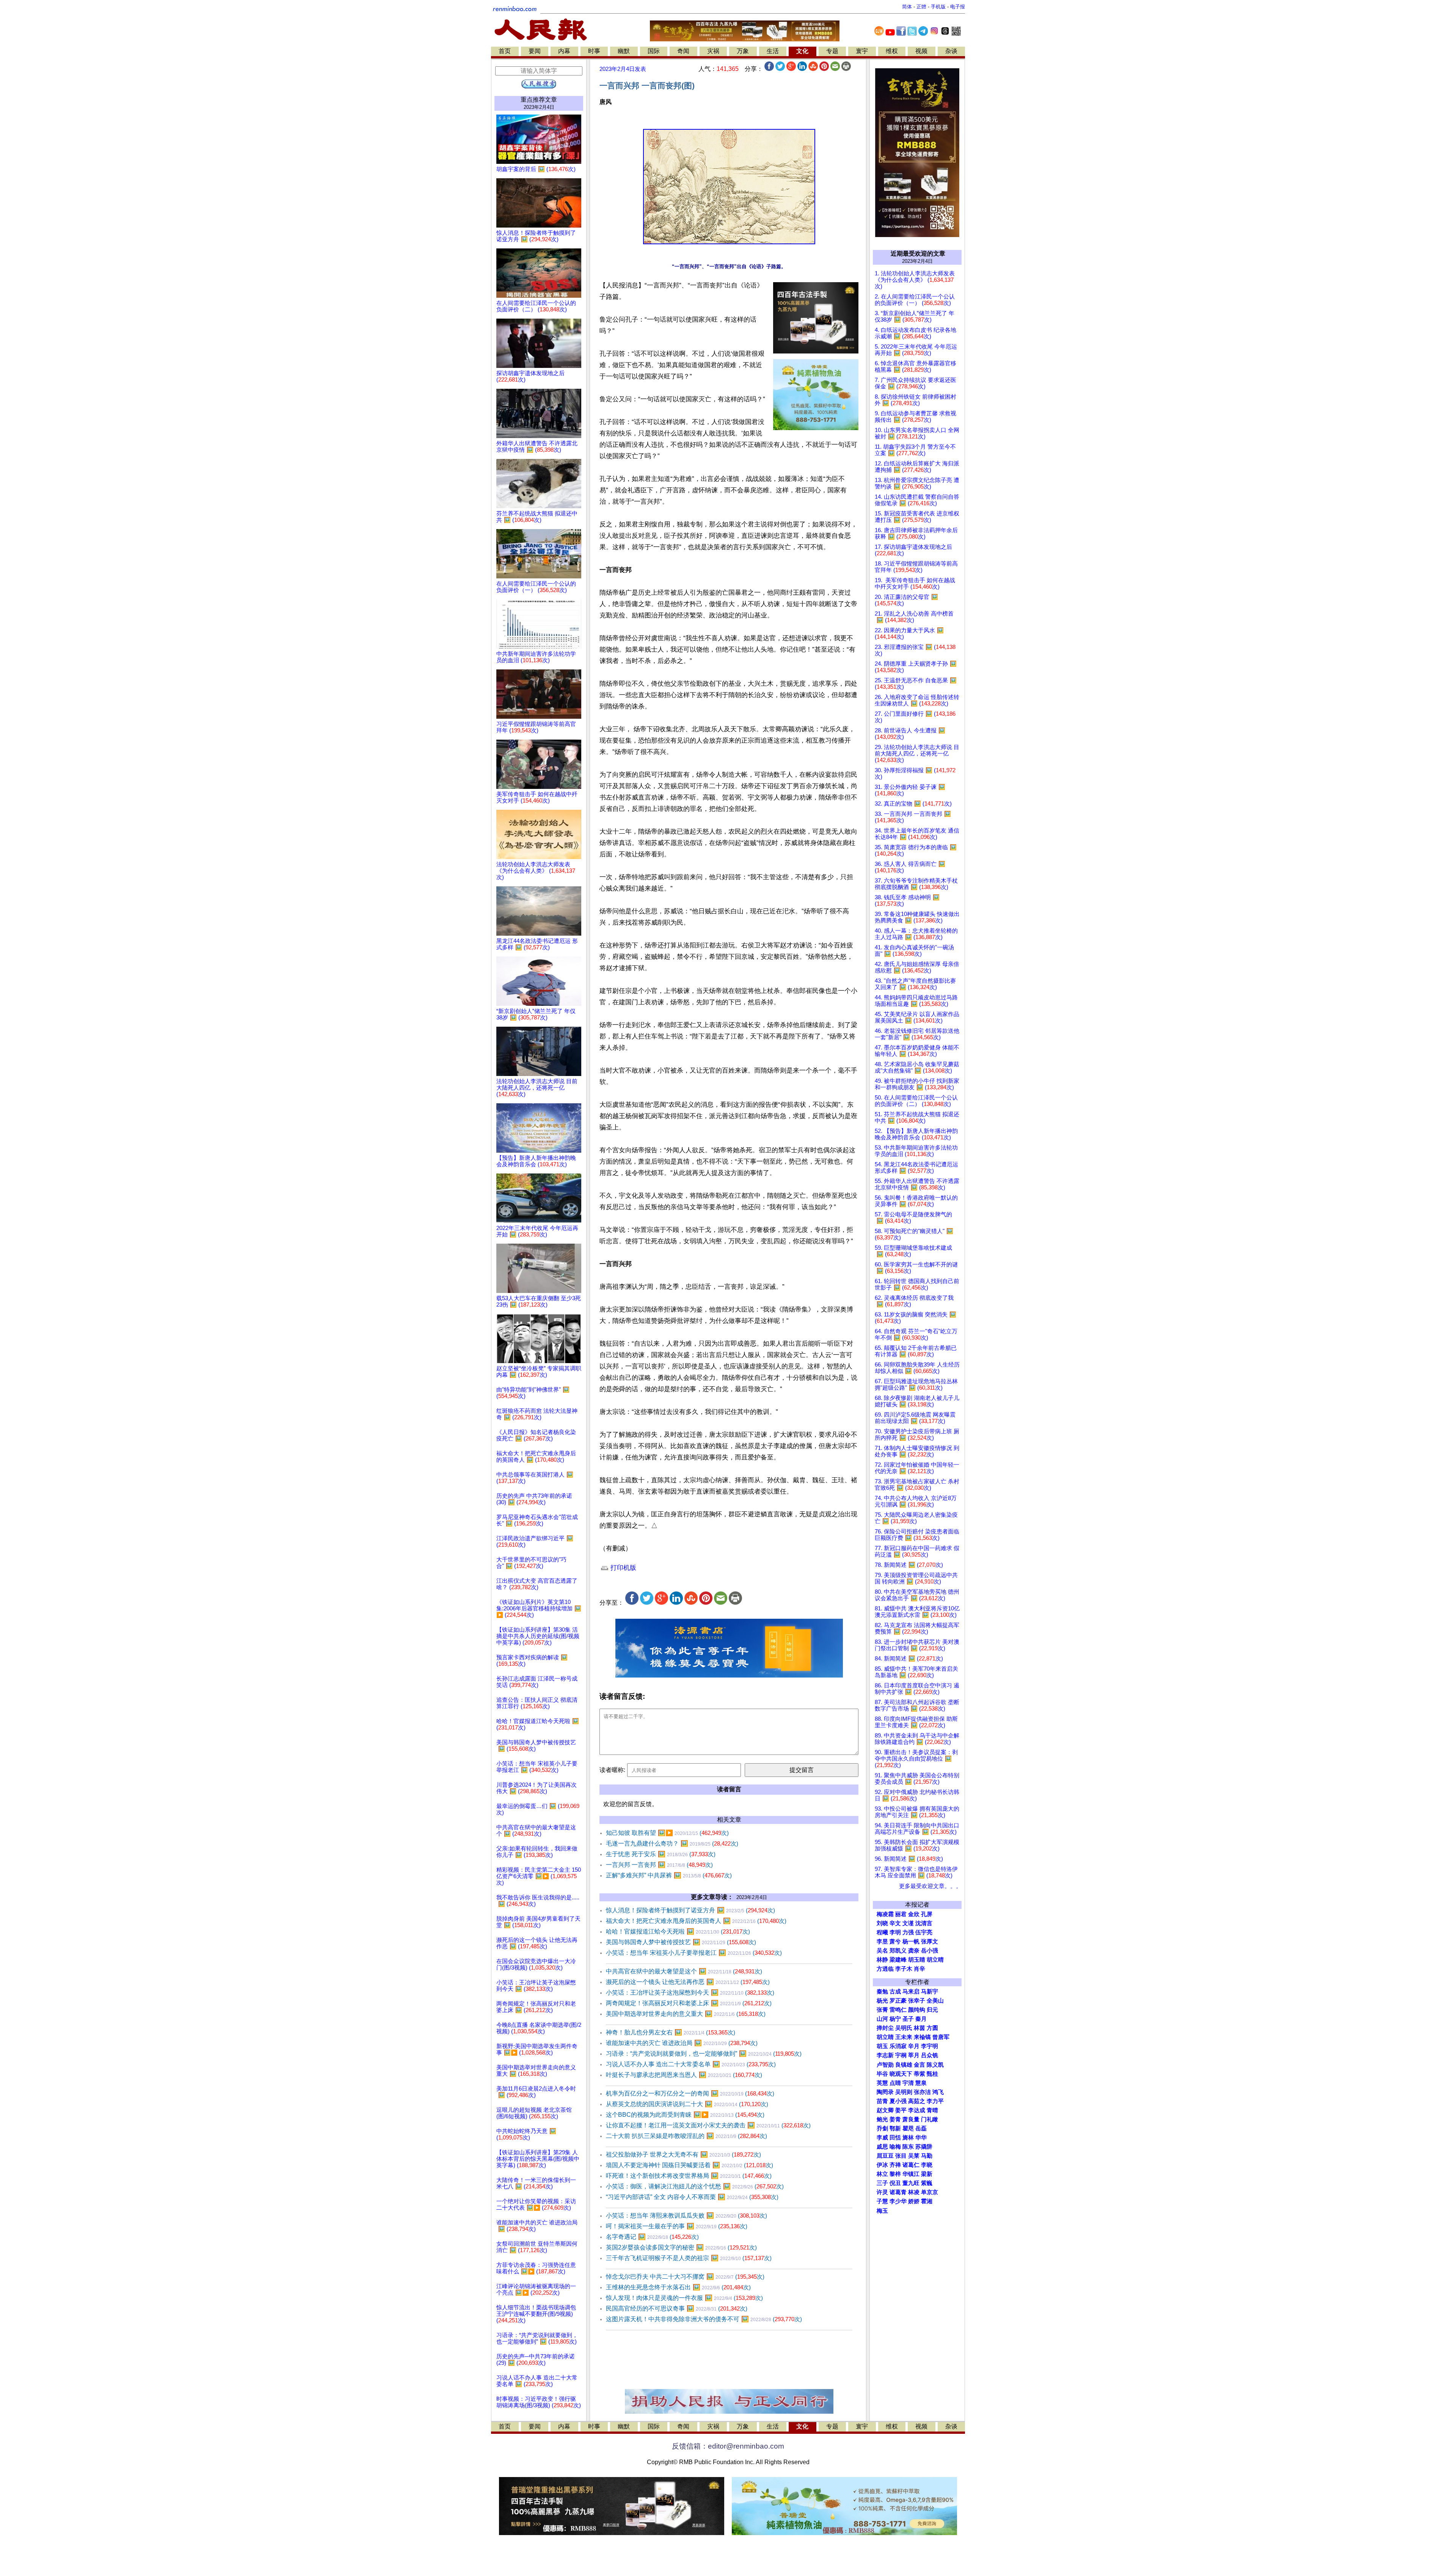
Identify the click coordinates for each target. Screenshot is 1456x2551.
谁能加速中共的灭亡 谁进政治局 (682, 2043)
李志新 (885, 2055)
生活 (773, 51)
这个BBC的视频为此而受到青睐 (685, 2115)
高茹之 (917, 2101)
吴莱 (914, 2156)
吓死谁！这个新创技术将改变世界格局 (689, 2176)
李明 (895, 1932)
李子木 (904, 1969)
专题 (832, 51)
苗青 (882, 2101)
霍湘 (927, 2201)
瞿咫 (908, 2128)
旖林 (908, 2138)
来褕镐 (922, 2037)
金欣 (914, 1914)
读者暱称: (612, 1770)
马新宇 (930, 1992)
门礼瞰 (930, 2119)
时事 (594, 51)
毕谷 (882, 2074)
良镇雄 (904, 2065)
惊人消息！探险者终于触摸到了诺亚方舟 (690, 1910)
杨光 (882, 2001)
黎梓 (895, 2174)
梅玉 (882, 2211)
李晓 (927, 2165)
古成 (895, 1992)
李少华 (898, 2201)
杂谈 (951, 51)
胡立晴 (935, 1960)
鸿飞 (938, 2092)
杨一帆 (911, 1942)
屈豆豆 (885, 2156)
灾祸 (713, 51)
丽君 (901, 1914)
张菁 (882, 2010)
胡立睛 (885, 2037)
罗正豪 (898, 2001)
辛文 (895, 1923)
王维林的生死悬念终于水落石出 (678, 2287)
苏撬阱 (924, 2147)
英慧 (882, 2083)
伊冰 (882, 2165)
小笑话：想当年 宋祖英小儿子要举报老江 (694, 1953)
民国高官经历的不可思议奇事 (677, 2308)
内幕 (564, 51)
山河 (882, 2019)
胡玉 (882, 2046)
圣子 (908, 2019)
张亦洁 (922, 2092)
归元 (932, 2010)
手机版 (938, 7)
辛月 (914, 2046)
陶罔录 (885, 2092)
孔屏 (927, 1914)
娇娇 (914, 2201)
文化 (802, 51)
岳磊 (921, 2128)
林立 (882, 2174)
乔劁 (882, 2128)
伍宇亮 (924, 1932)
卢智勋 (885, 2065)
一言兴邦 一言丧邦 (659, 1865)
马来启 (911, 1992)
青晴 (932, 2110)
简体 (907, 7)
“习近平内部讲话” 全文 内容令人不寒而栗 (692, 2197)
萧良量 (911, 2119)
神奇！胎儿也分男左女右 (671, 2032)
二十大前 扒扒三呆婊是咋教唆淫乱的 (686, 2136)
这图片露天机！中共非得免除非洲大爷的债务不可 (704, 2319)
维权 (892, 51)
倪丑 (895, 2183)
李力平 (935, 2101)
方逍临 (885, 1969)
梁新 (927, 2174)
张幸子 (917, 2001)
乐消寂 (898, 2046)
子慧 (882, 2201)
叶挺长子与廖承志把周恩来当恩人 (684, 2075)
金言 (919, 2065)
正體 (921, 7)
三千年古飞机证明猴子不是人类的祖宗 (689, 2258)
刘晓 (882, 1923)
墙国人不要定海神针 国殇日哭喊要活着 (690, 2165)
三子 (882, 2183)
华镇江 (911, 2174)
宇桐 (901, 2055)
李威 (882, 2138)
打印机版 (622, 1568)
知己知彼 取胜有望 (667, 1833)
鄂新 (895, 2128)
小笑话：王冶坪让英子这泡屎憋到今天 (690, 1993)
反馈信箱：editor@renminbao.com (728, 2446)
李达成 (917, 2110)
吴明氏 (904, 2028)
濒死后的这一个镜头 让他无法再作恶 (688, 1982)
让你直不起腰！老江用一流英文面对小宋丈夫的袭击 (708, 2125)
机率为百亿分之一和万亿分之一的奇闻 (690, 2093)
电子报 (958, 7)
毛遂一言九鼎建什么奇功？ (672, 1843)
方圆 (932, 2028)
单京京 (930, 2192)
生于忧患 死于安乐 (661, 1854)
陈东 (908, 2147)
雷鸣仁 (898, 2010)
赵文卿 (885, 2110)
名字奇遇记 (652, 2237)
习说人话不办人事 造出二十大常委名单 (691, 2064)
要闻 (535, 51)
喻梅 (895, 2147)
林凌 (914, 2192)
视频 (921, 51)
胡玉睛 (917, 1960)
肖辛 (919, 1969)
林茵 (919, 2028)
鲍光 (882, 2119)
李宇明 (930, 2046)
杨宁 (895, 2019)
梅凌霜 (885, 1914)
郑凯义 (898, 1951)
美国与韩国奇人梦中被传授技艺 (681, 1942)
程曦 (882, 1932)
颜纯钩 (917, 2010)
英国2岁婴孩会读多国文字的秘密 (681, 2247)
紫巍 (927, 2183)
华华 (921, 2138)
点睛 (895, 2083)
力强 (908, 1932)
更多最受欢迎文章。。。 (930, 1886)
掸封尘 (885, 2028)
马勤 (927, 2156)
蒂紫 (919, 2074)
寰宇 (862, 51)
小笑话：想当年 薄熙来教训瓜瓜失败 (686, 2216)
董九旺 (911, 2183)
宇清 (908, 2083)
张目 (901, 2156)
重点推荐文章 (539, 100)
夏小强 (898, 2101)
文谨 (908, 1923)
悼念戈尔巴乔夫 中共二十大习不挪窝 (685, 2277)
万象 (743, 51)
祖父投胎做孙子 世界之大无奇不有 (683, 2154)
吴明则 (904, 2092)
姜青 (895, 2119)
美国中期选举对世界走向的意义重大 (686, 2014)
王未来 (904, 2037)
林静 (882, 1960)
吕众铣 (930, 2055)
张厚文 (930, 1942)
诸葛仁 (911, 2165)
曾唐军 (941, 2037)
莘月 (914, 2055)
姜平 (901, 2110)
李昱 (882, 1942)
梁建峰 (898, 1960)
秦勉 (882, 1992)
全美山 (935, 2001)
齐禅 (895, 2165)
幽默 (624, 51)
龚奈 (914, 1951)
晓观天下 (901, 2074)
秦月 (921, 2019)
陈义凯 (935, 2065)
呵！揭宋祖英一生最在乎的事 (677, 2226)
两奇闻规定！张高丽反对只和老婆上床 (689, 2003)
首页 (505, 51)
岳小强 (930, 1951)
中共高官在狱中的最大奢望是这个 (684, 1971)
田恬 (895, 2138)
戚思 (882, 2147)
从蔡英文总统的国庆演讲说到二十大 (687, 2104)
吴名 (882, 1951)
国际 (654, 51)
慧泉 (921, 2083)
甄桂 (932, 2074)
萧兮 (895, 1942)
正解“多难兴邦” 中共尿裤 (669, 1875)
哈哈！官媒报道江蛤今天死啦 (678, 1931)
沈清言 (924, 1923)
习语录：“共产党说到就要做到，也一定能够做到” (704, 2054)
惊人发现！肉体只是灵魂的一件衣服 (684, 2298)
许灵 (882, 2192)
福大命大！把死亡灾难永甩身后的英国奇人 (696, 1921)
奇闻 (683, 51)
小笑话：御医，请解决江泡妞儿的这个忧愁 (695, 2186)
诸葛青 (898, 2192)
